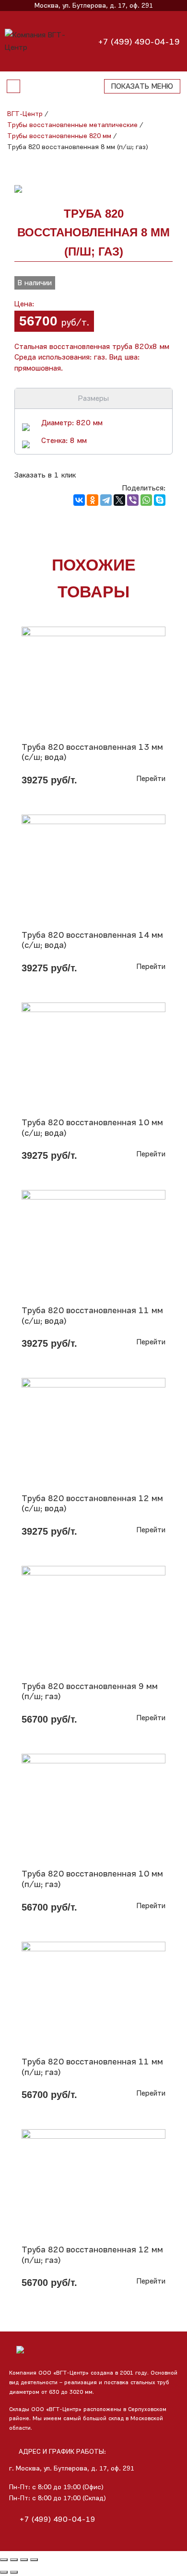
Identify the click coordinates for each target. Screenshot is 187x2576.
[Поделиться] (14, 2560)
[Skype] (160, 500)
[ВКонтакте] (79, 500)
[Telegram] (106, 500)
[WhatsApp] (146, 500)
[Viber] (133, 500)
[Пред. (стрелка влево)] (4, 2572)
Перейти (151, 778)
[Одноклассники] (93, 500)
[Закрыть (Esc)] (4, 2560)
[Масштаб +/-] (34, 2560)
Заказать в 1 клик (45, 475)
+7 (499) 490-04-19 (139, 42)
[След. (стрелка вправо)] (14, 2572)
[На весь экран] (24, 2560)
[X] (119, 500)
